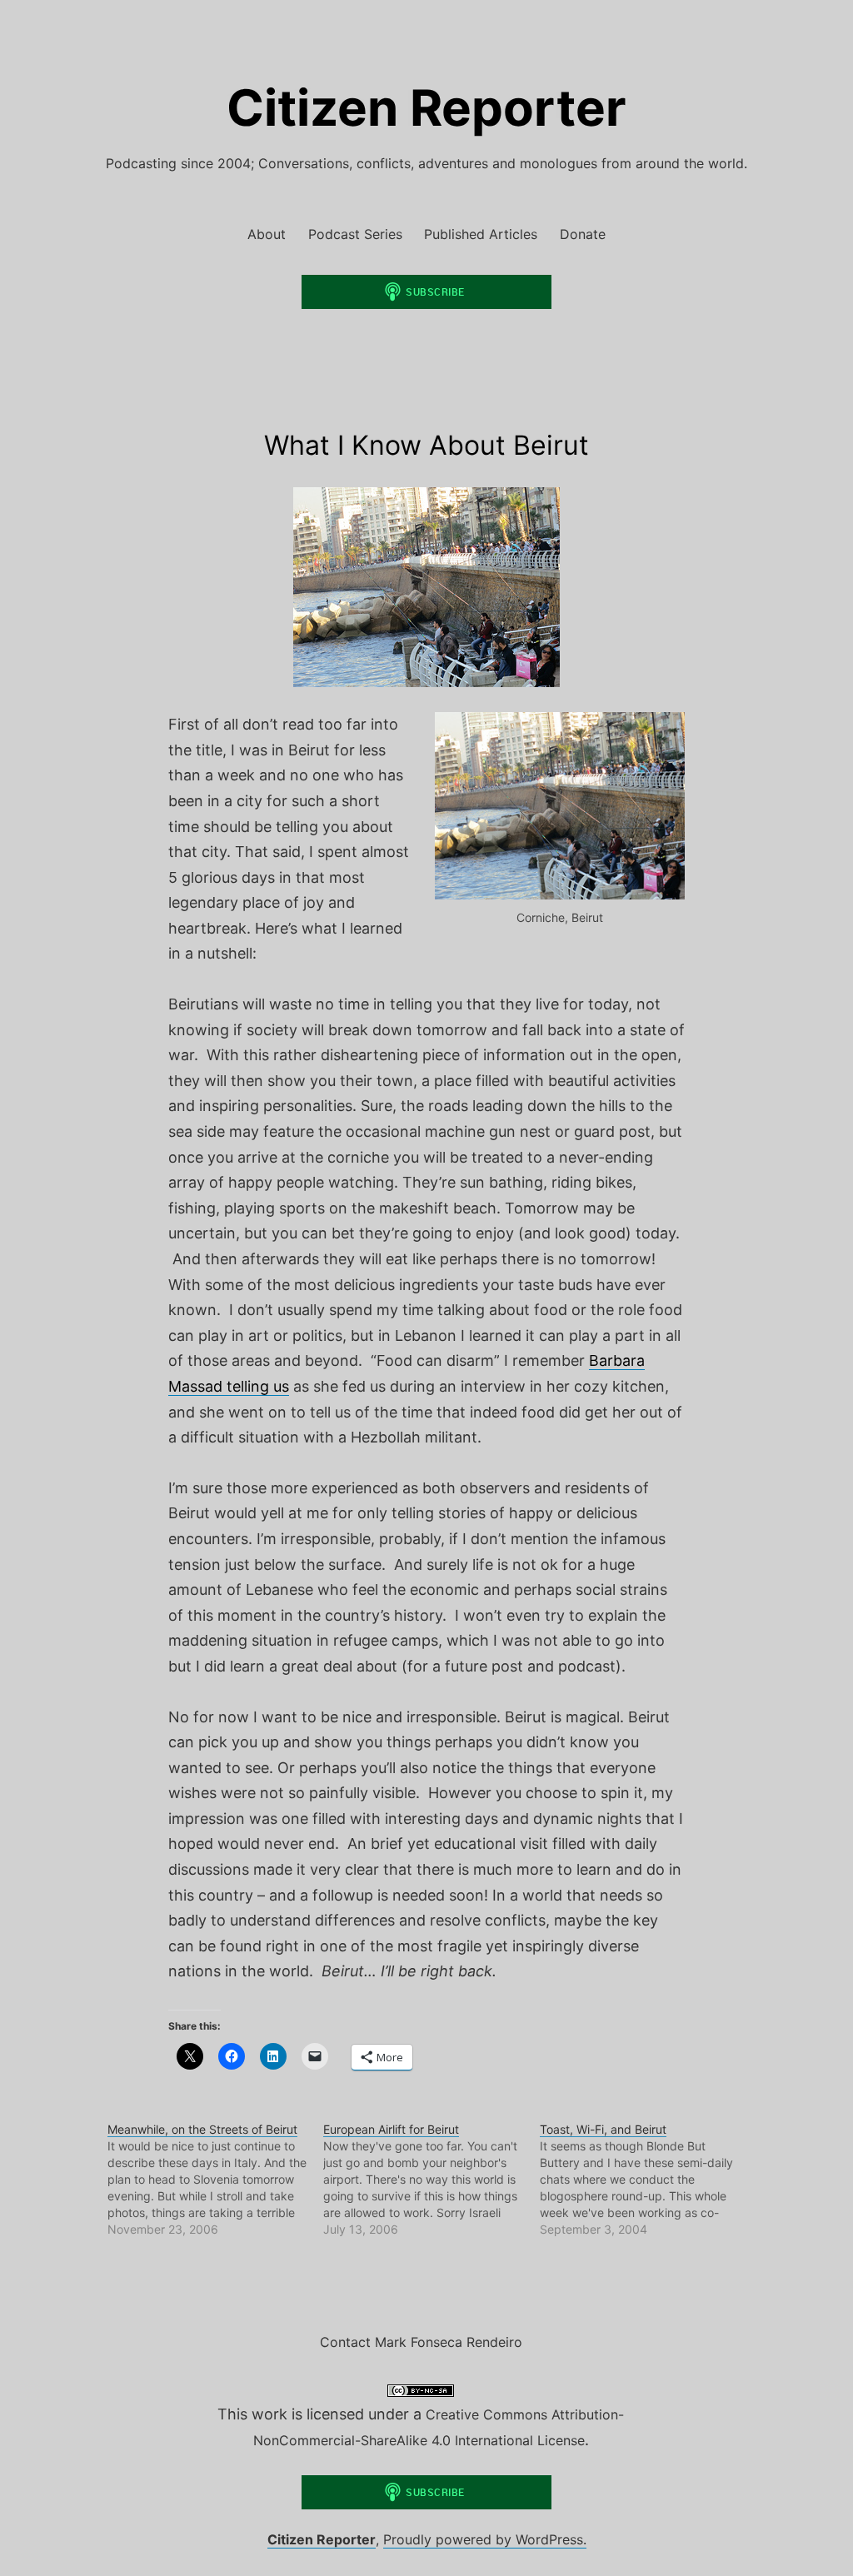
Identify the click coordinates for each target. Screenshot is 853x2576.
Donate (583, 234)
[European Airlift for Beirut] (431, 2180)
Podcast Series (355, 234)
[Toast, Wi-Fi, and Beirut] (648, 2180)
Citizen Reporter (426, 107)
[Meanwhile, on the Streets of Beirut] (215, 2180)
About (267, 234)
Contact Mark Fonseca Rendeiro (421, 2342)
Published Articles (481, 234)
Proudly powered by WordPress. (485, 2539)
